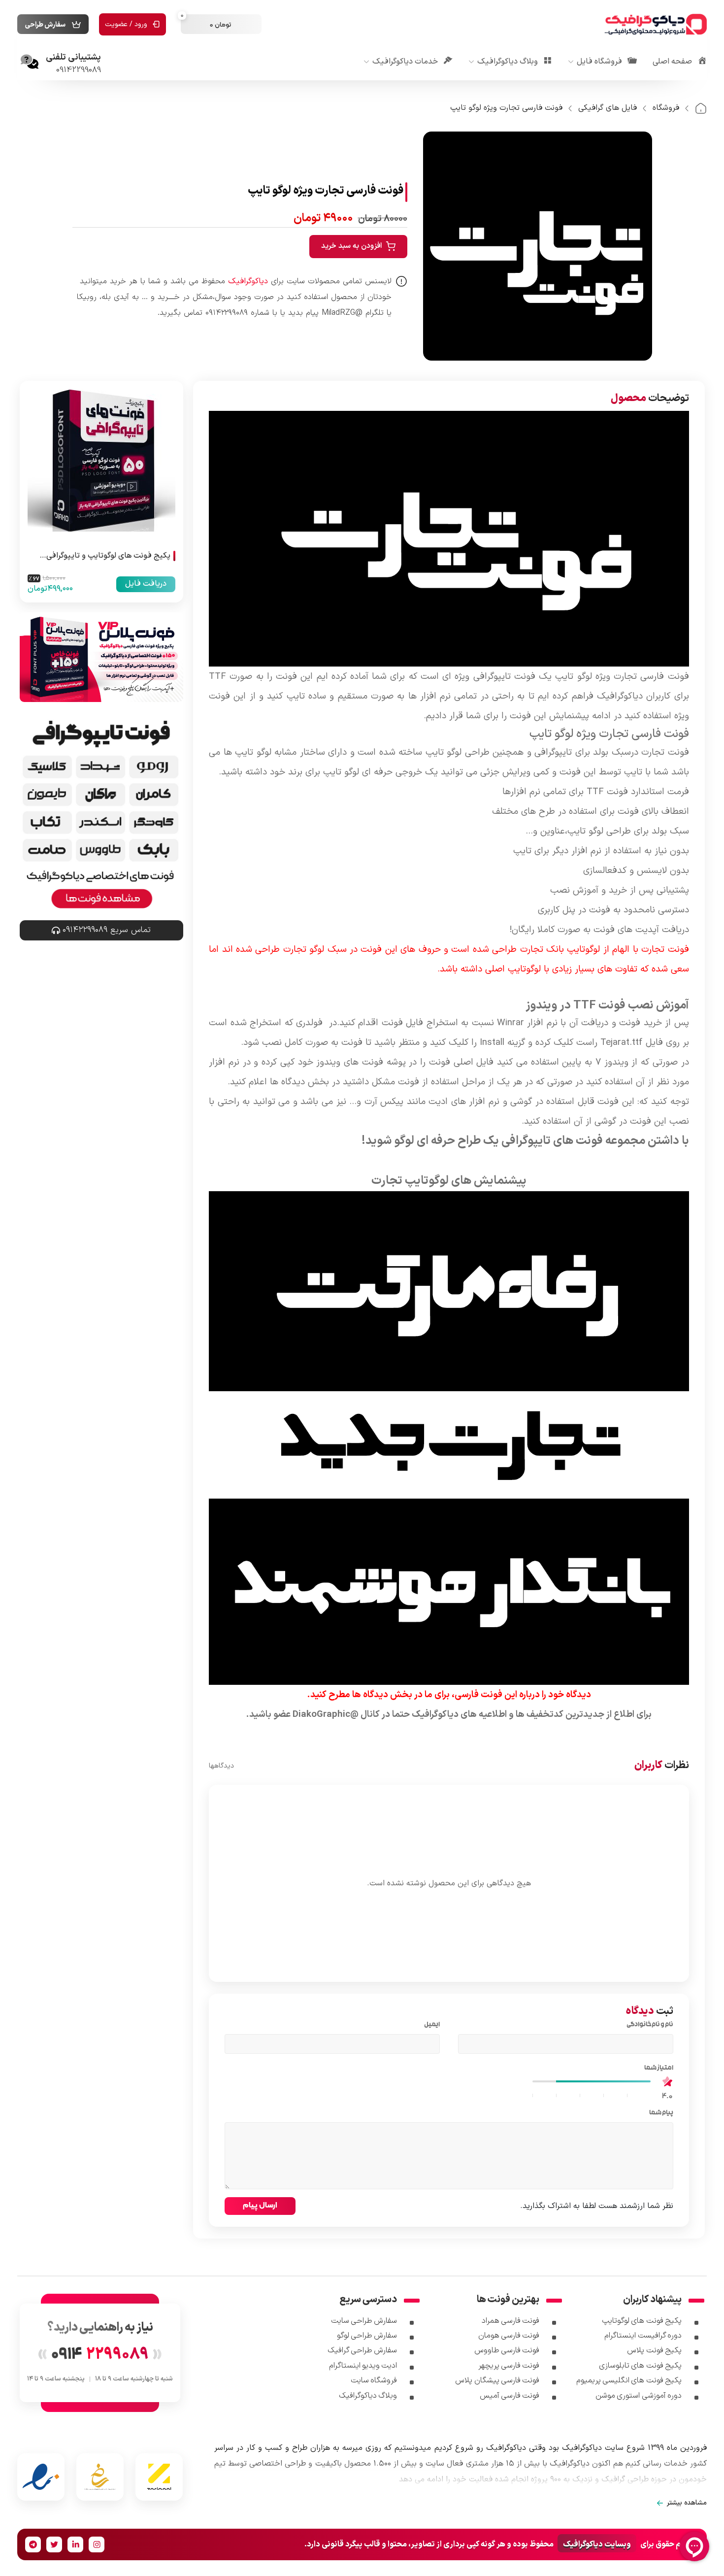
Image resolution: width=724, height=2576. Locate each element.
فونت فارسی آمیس (510, 2396)
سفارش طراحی (45, 25)
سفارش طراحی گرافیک (362, 2350)
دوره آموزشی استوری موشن (639, 2396)
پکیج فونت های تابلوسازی (640, 2366)
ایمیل (430, 2025)
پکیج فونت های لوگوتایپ (642, 2321)
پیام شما (659, 2113)
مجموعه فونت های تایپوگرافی (573, 1141)
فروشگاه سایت (374, 2380)
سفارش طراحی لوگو (367, 2336)
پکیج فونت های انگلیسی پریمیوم (629, 2380)
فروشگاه (666, 108)
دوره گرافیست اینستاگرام (643, 2336)
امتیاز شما (657, 2069)
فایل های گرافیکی (608, 108)
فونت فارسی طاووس (507, 2350)
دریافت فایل (146, 584)
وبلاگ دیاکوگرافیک (368, 2396)
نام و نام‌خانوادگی (648, 2025)
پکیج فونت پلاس (654, 2350)
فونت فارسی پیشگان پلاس (497, 2380)
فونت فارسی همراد (511, 2321)
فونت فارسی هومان (509, 2336)
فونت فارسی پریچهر (509, 2366)
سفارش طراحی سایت (364, 2321)
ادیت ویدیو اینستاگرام (363, 2366)
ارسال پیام (260, 2205)
